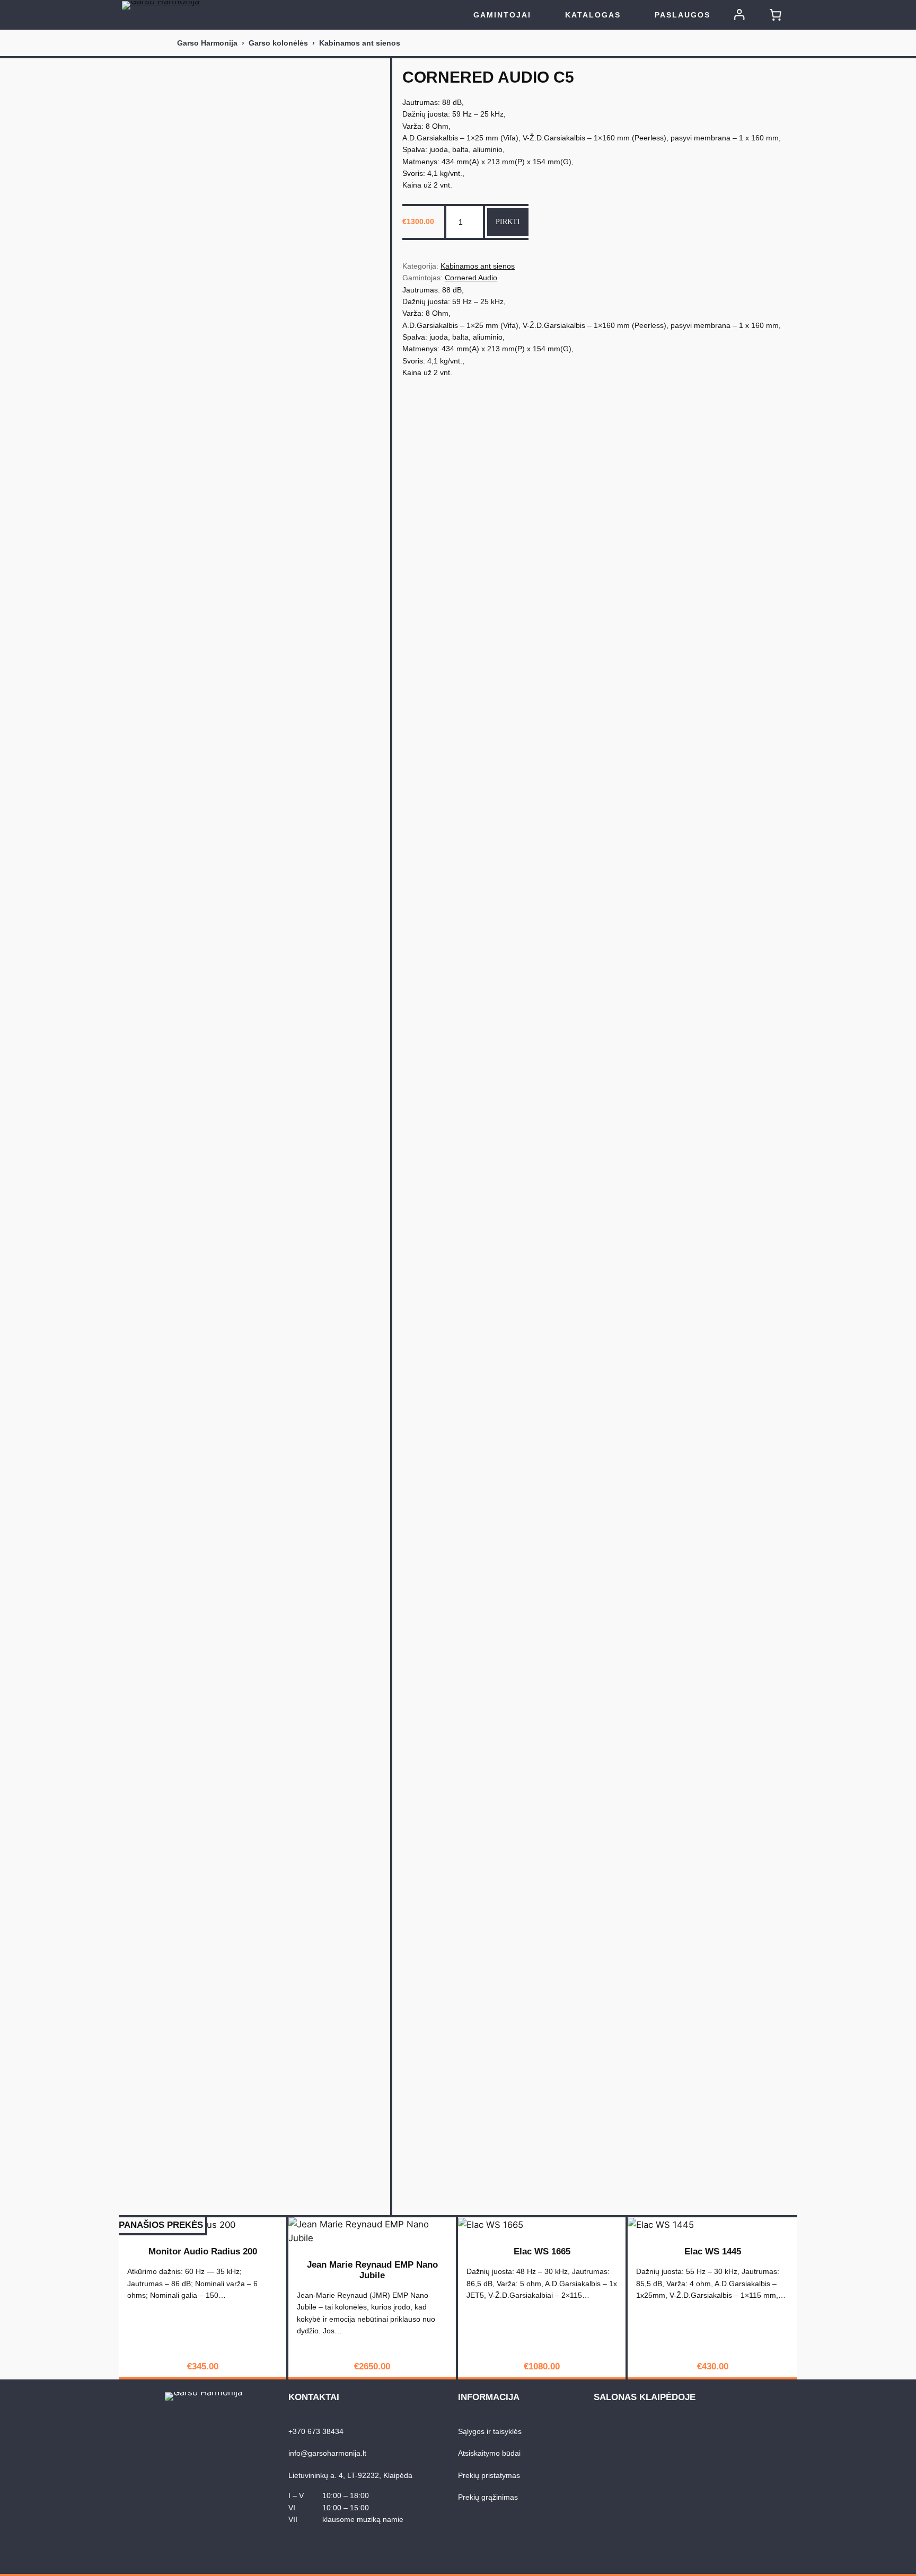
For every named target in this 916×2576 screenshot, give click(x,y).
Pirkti (508, 221)
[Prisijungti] (739, 15)
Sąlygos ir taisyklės (490, 2431)
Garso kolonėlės (278, 43)
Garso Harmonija (207, 43)
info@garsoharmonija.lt (327, 2453)
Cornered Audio (471, 278)
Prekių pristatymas (489, 2475)
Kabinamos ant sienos (360, 43)
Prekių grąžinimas (488, 2497)
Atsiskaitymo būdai (489, 2453)
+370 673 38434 (316, 2431)
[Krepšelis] (776, 15)
